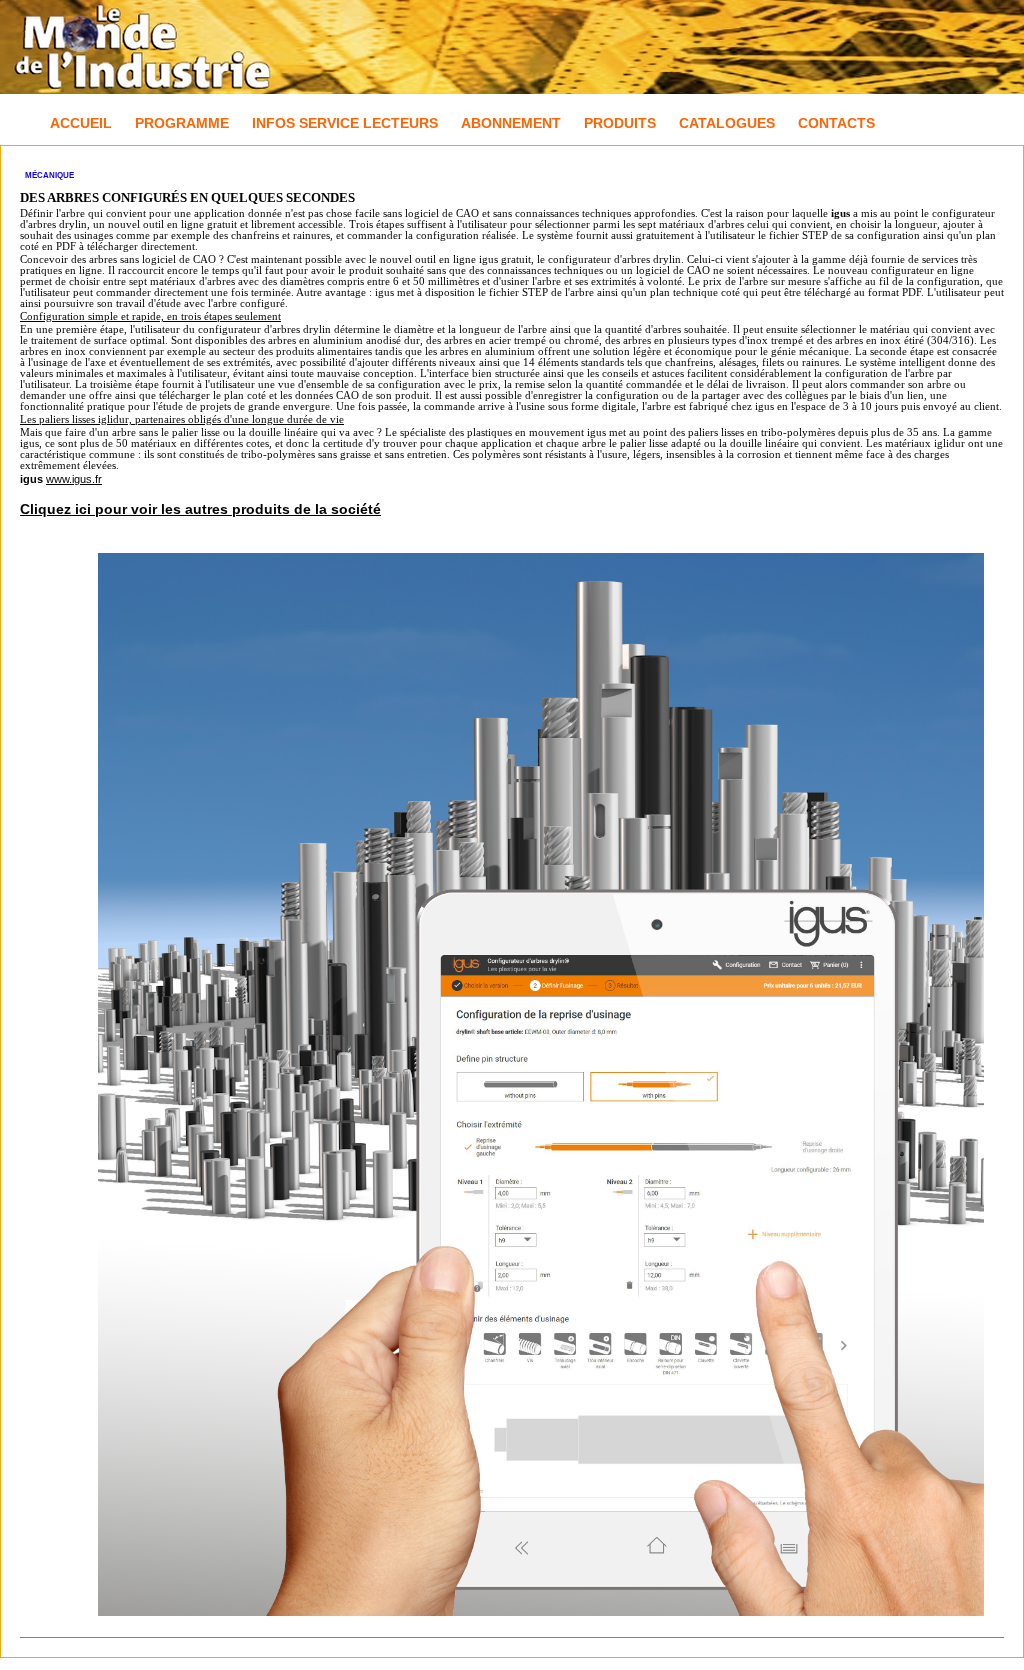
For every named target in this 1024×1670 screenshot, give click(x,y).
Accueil (81, 123)
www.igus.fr (74, 479)
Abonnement (511, 123)
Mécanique (49, 175)
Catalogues (727, 123)
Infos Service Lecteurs (345, 123)
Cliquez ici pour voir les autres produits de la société (200, 509)
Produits (620, 123)
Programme (182, 123)
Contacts (836, 123)
